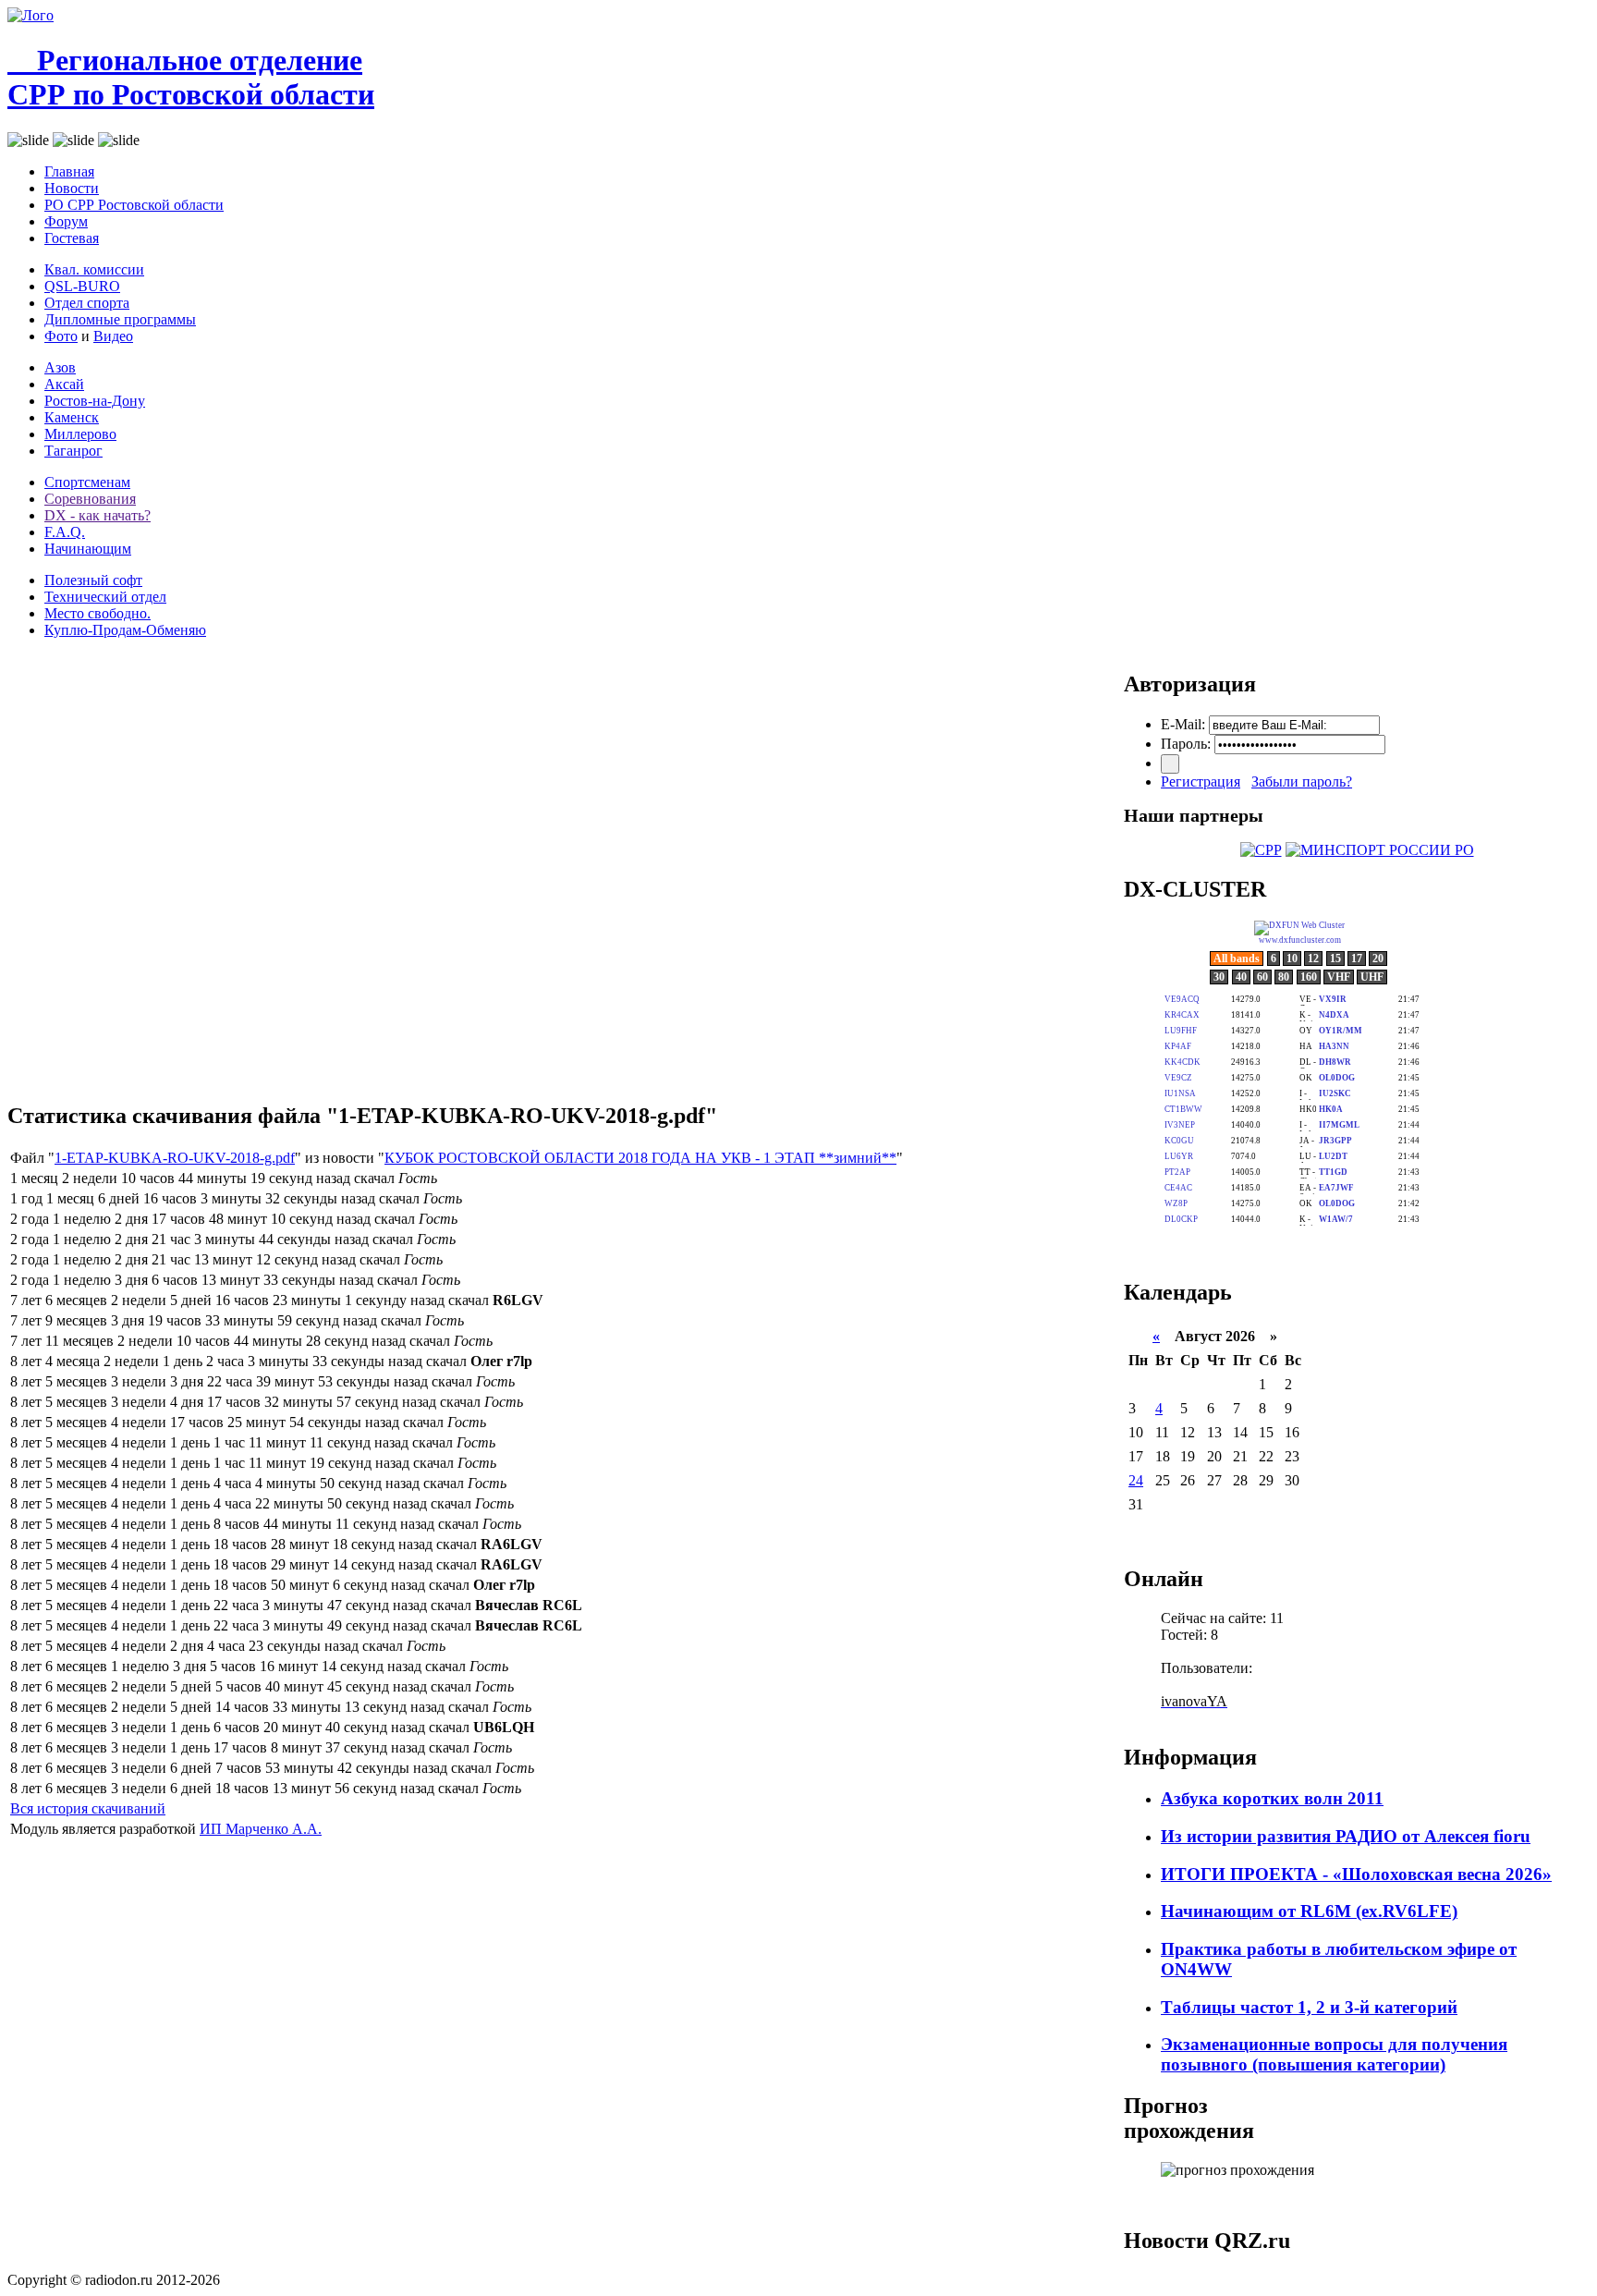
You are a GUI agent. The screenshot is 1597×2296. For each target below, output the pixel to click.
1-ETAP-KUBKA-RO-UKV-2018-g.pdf (175, 1158)
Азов (60, 367)
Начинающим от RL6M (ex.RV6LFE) (1309, 1911)
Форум (66, 221)
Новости (72, 188)
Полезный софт (93, 580)
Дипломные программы (120, 319)
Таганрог (73, 451)
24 (1136, 1480)
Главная (69, 171)
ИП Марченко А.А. (261, 1829)
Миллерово (80, 434)
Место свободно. (98, 613)
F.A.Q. (65, 532)
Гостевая (72, 238)
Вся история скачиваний (88, 1808)
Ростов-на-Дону (95, 401)
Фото (61, 336)
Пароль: (1186, 744)
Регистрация (1201, 782)
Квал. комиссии (94, 269)
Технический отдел (105, 597)
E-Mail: (1183, 724)
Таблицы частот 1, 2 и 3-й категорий (1309, 2007)
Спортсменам (87, 482)
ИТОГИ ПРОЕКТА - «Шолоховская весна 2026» (1356, 1874)
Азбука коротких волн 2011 (1272, 1798)
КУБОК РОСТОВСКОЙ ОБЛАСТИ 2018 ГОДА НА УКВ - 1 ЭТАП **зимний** (640, 1158)
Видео (113, 336)
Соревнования (90, 499)
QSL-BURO (82, 286)
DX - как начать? (98, 515)
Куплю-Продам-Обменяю (125, 630)
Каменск (72, 417)
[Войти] (1170, 764)
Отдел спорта (87, 303)
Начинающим (88, 549)
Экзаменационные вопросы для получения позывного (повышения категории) (1334, 2054)
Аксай (64, 384)
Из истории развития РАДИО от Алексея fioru (1346, 1836)
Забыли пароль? (1302, 782)
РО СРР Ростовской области (134, 205)
